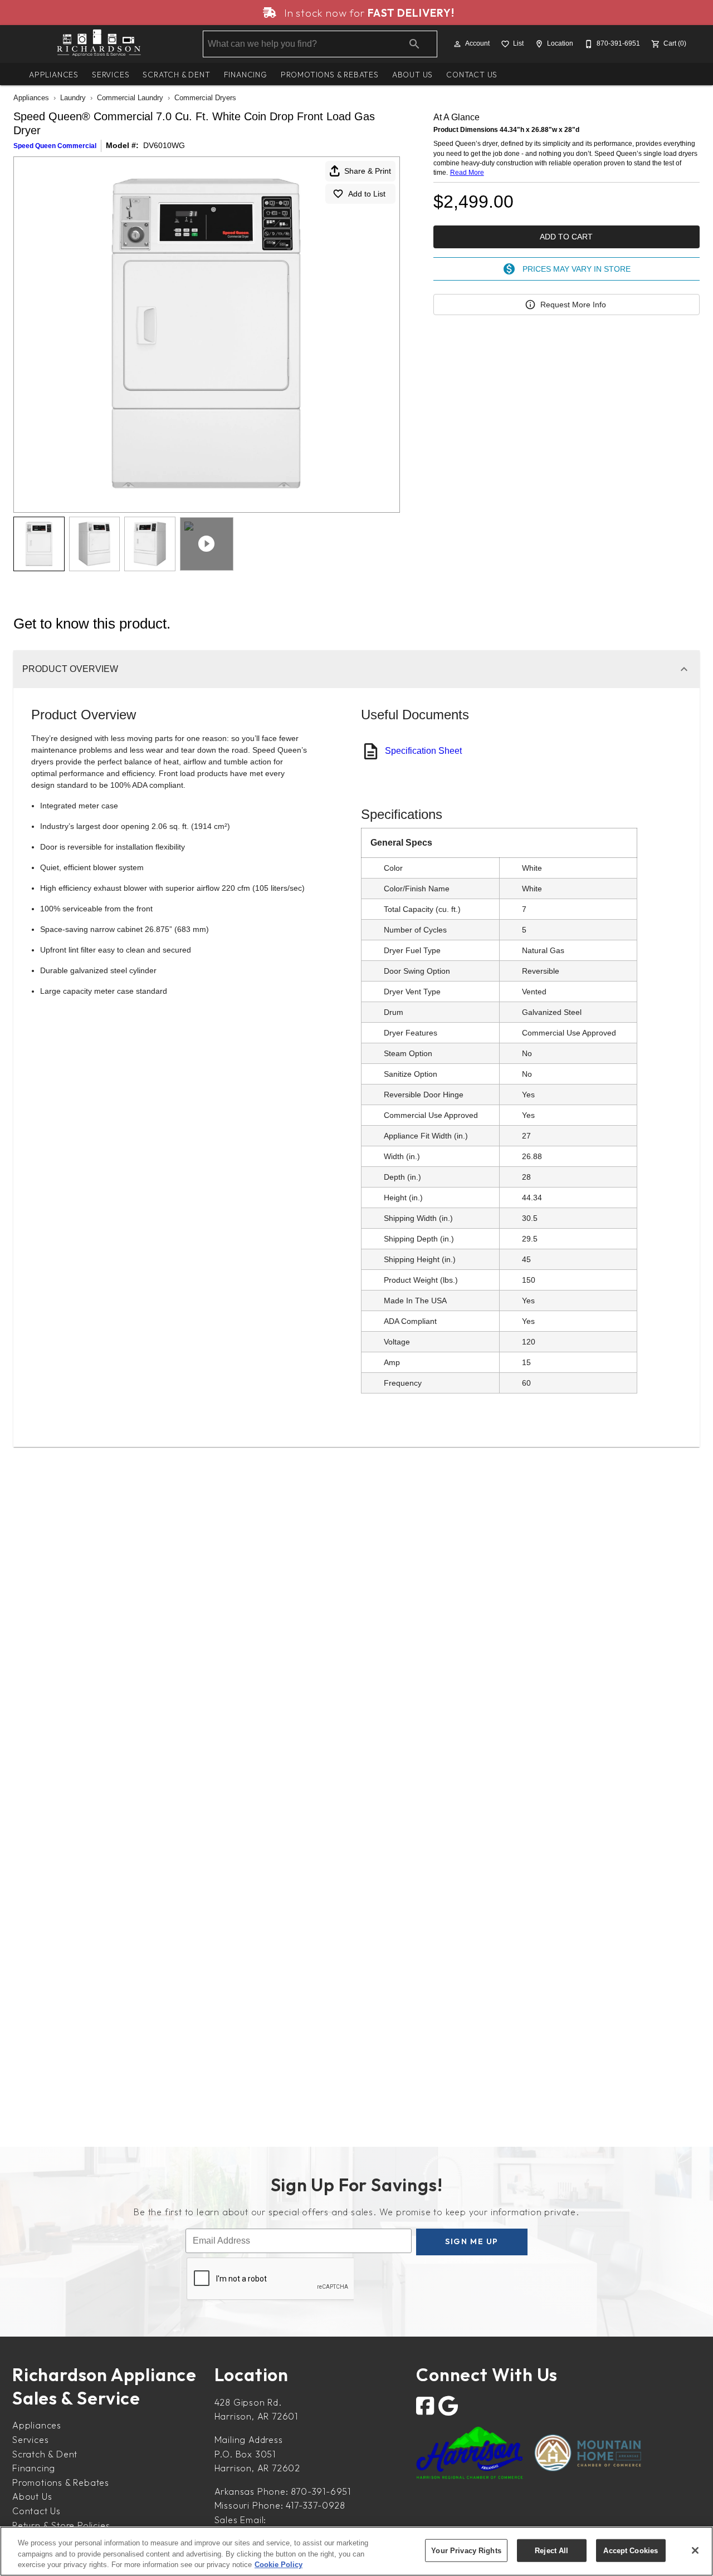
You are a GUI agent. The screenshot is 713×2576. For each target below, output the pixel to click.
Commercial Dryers (205, 98)
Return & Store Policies (61, 2525)
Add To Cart (566, 237)
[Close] (695, 2550)
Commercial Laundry (130, 98)
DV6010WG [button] (164, 145)
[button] (457, 44)
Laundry (73, 98)
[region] (356, 2551)
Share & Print (368, 171)
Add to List (367, 194)
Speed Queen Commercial (55, 146)
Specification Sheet (423, 751)
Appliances (54, 75)
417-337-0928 (316, 2505)
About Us (412, 75)
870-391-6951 (321, 2491)
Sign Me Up (472, 2241)
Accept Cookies (631, 2550)
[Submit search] (414, 44)
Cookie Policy (279, 2565)
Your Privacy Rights (466, 2550)
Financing (246, 75)
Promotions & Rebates (330, 75)
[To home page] (99, 44)
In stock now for (368, 13)
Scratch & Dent (176, 75)
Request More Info (573, 305)
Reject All (551, 2550)
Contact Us (472, 75)
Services (111, 75)
